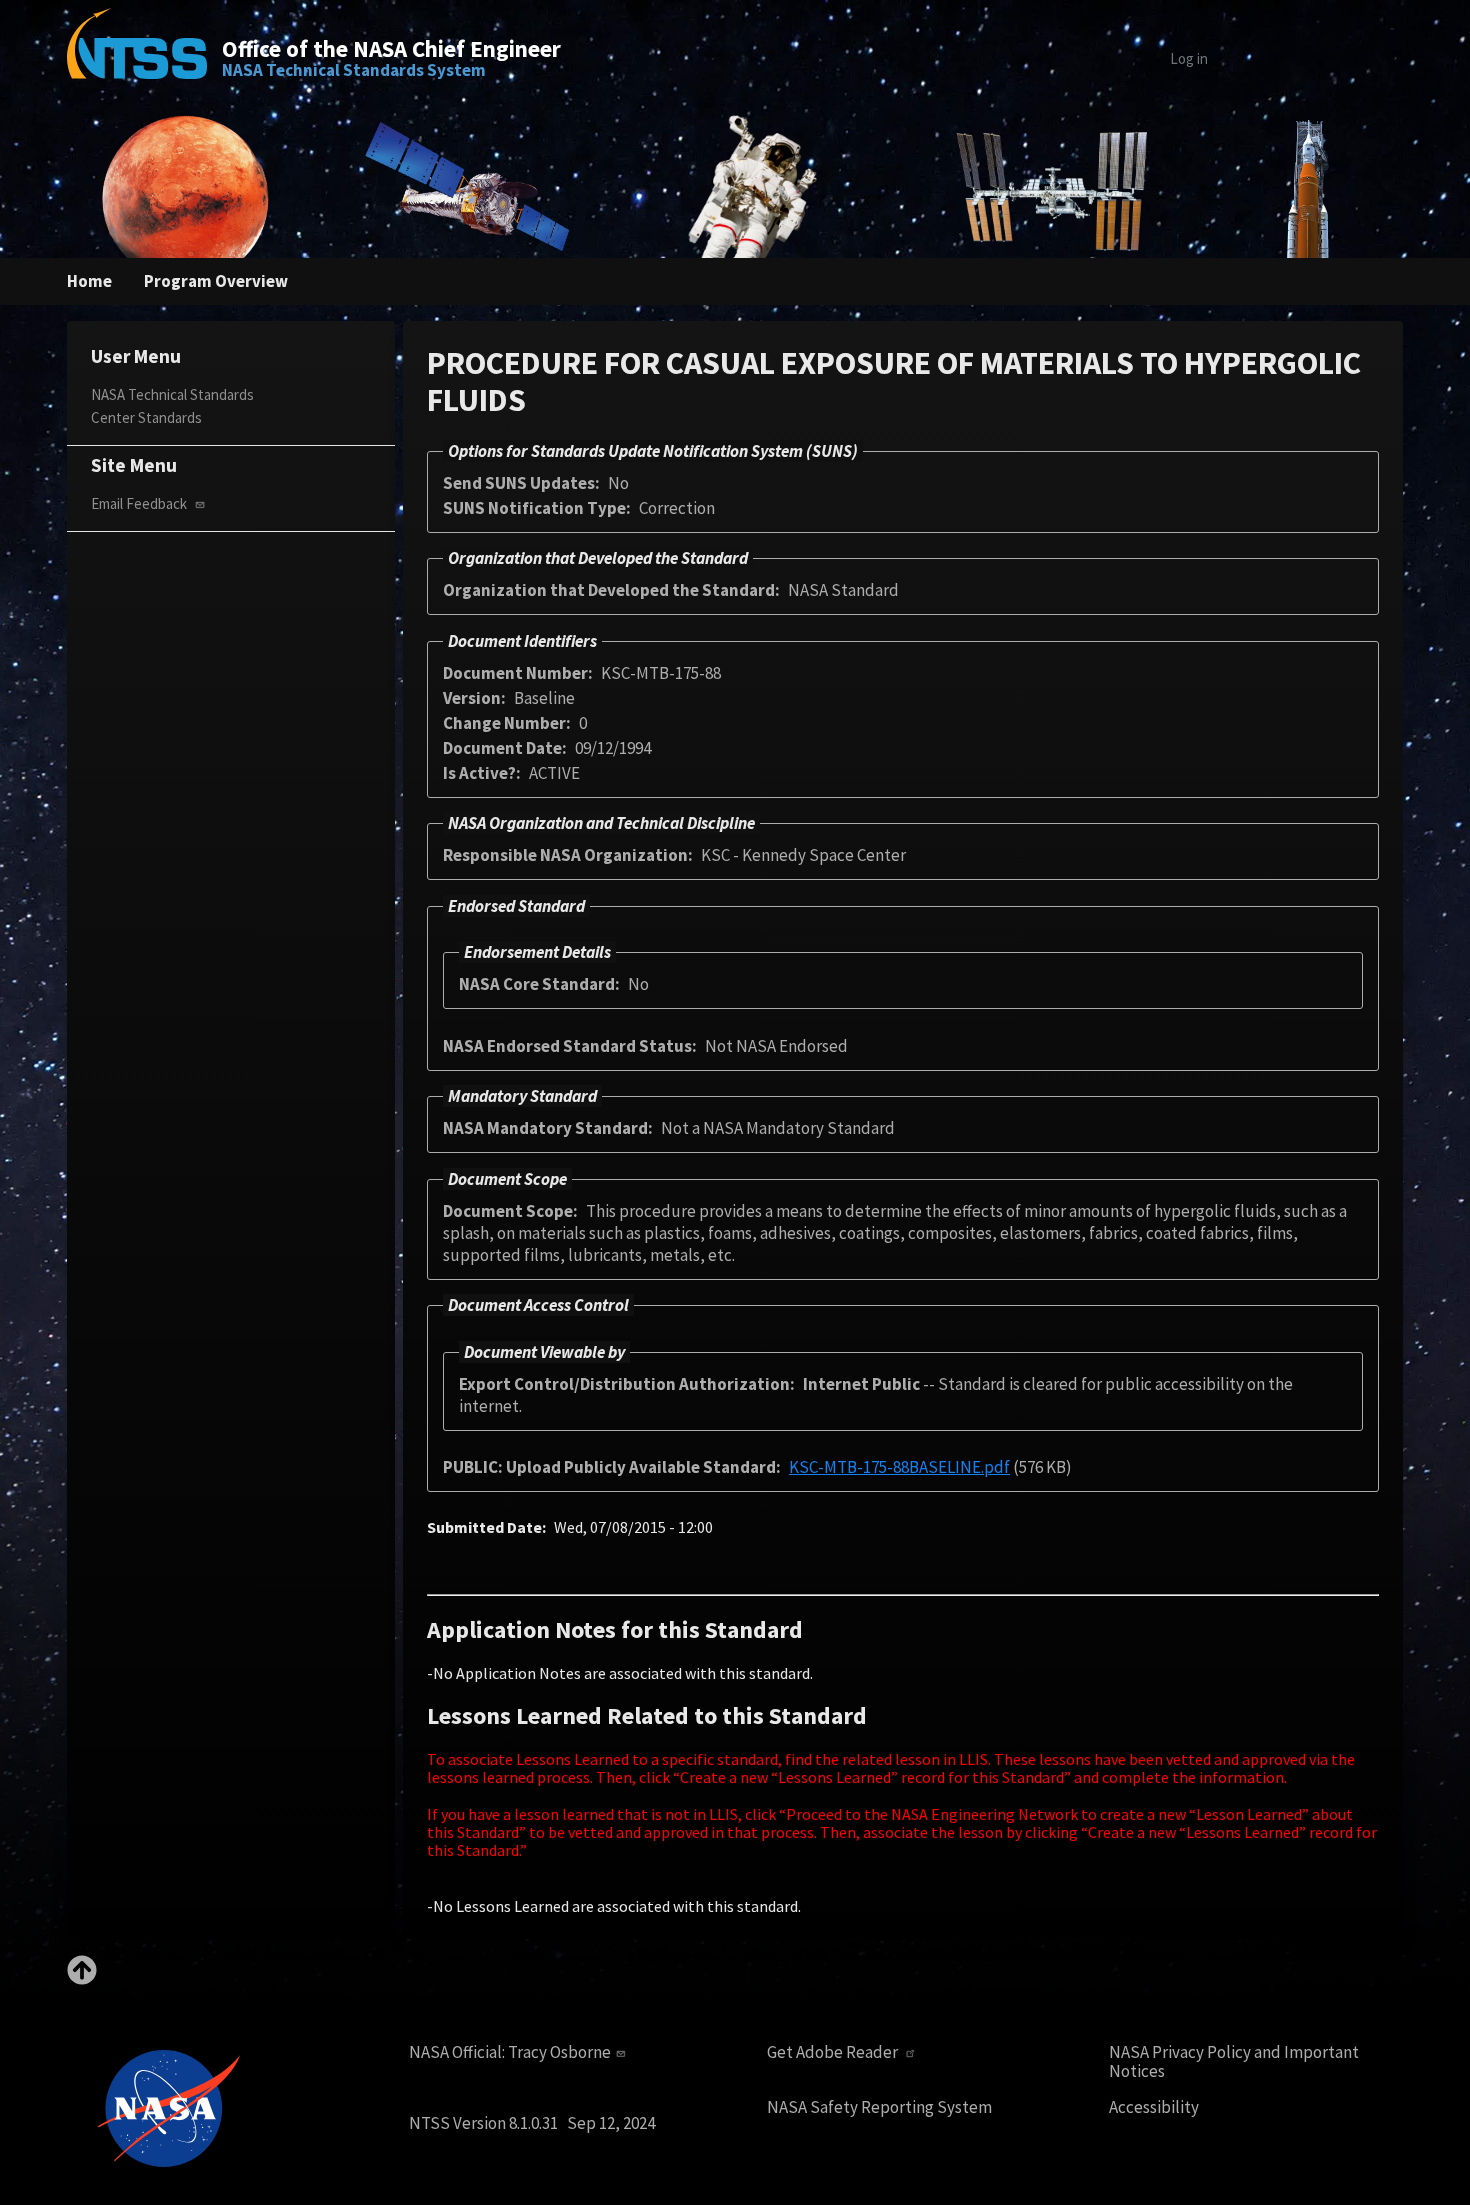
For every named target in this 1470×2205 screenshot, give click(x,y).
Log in (1189, 58)
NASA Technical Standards (172, 394)
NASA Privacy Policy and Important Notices (1234, 2061)
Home (89, 281)
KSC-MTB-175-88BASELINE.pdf (899, 1467)
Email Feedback (140, 503)
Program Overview (216, 281)
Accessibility (1154, 2107)
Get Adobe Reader (834, 2052)
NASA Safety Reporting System (879, 2107)
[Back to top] (82, 1979)
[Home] (137, 58)
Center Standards (146, 417)
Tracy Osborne (559, 2052)
